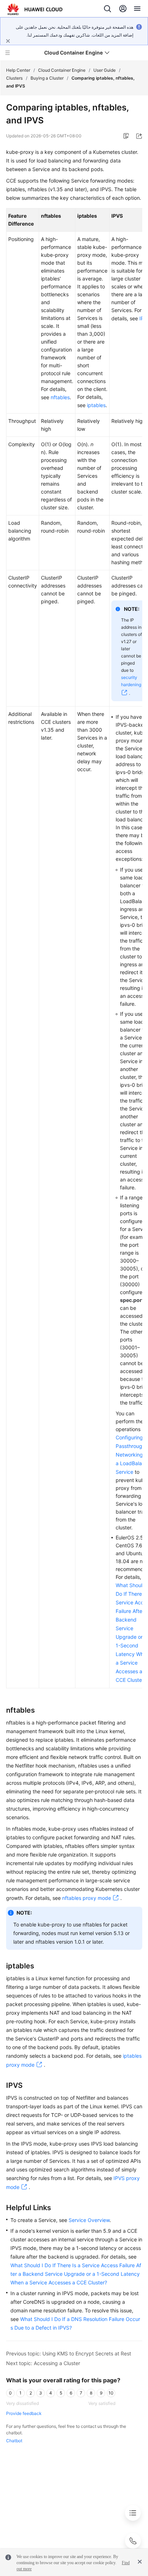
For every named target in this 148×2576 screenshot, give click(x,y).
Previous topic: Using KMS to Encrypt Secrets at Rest (69, 2353)
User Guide (105, 70)
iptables (96, 405)
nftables (60, 397)
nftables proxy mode (87, 1898)
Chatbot (14, 2441)
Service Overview (89, 2220)
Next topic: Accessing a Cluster (43, 2363)
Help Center (18, 70)
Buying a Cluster (47, 78)
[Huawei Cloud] (35, 9)
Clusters (14, 78)
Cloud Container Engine (62, 70)
